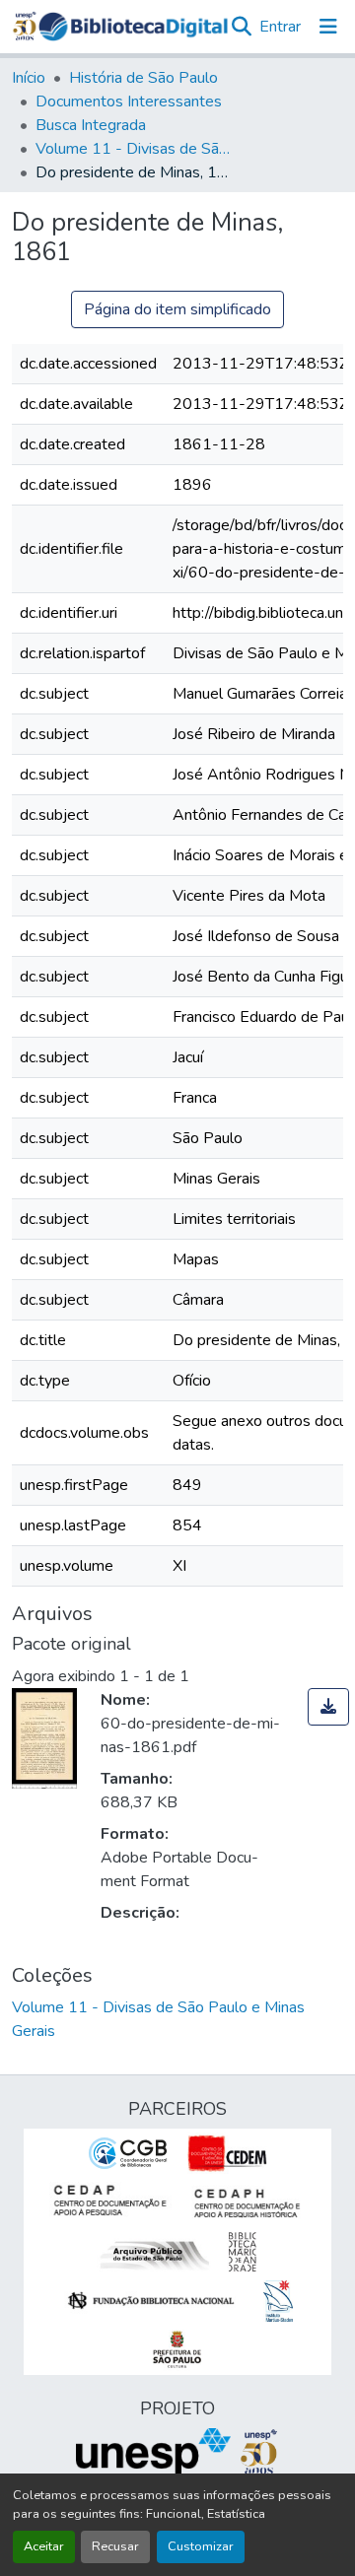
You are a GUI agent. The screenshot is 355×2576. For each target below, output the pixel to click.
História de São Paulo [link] (143, 78)
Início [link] (29, 78)
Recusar (115, 2546)
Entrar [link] (280, 27)
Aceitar (44, 2546)
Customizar (201, 2546)
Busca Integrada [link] (91, 125)
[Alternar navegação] (328, 27)
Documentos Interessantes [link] (129, 102)
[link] (328, 1707)
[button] (133, 27)
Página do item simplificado (177, 309)
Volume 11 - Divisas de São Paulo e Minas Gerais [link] (134, 149)
